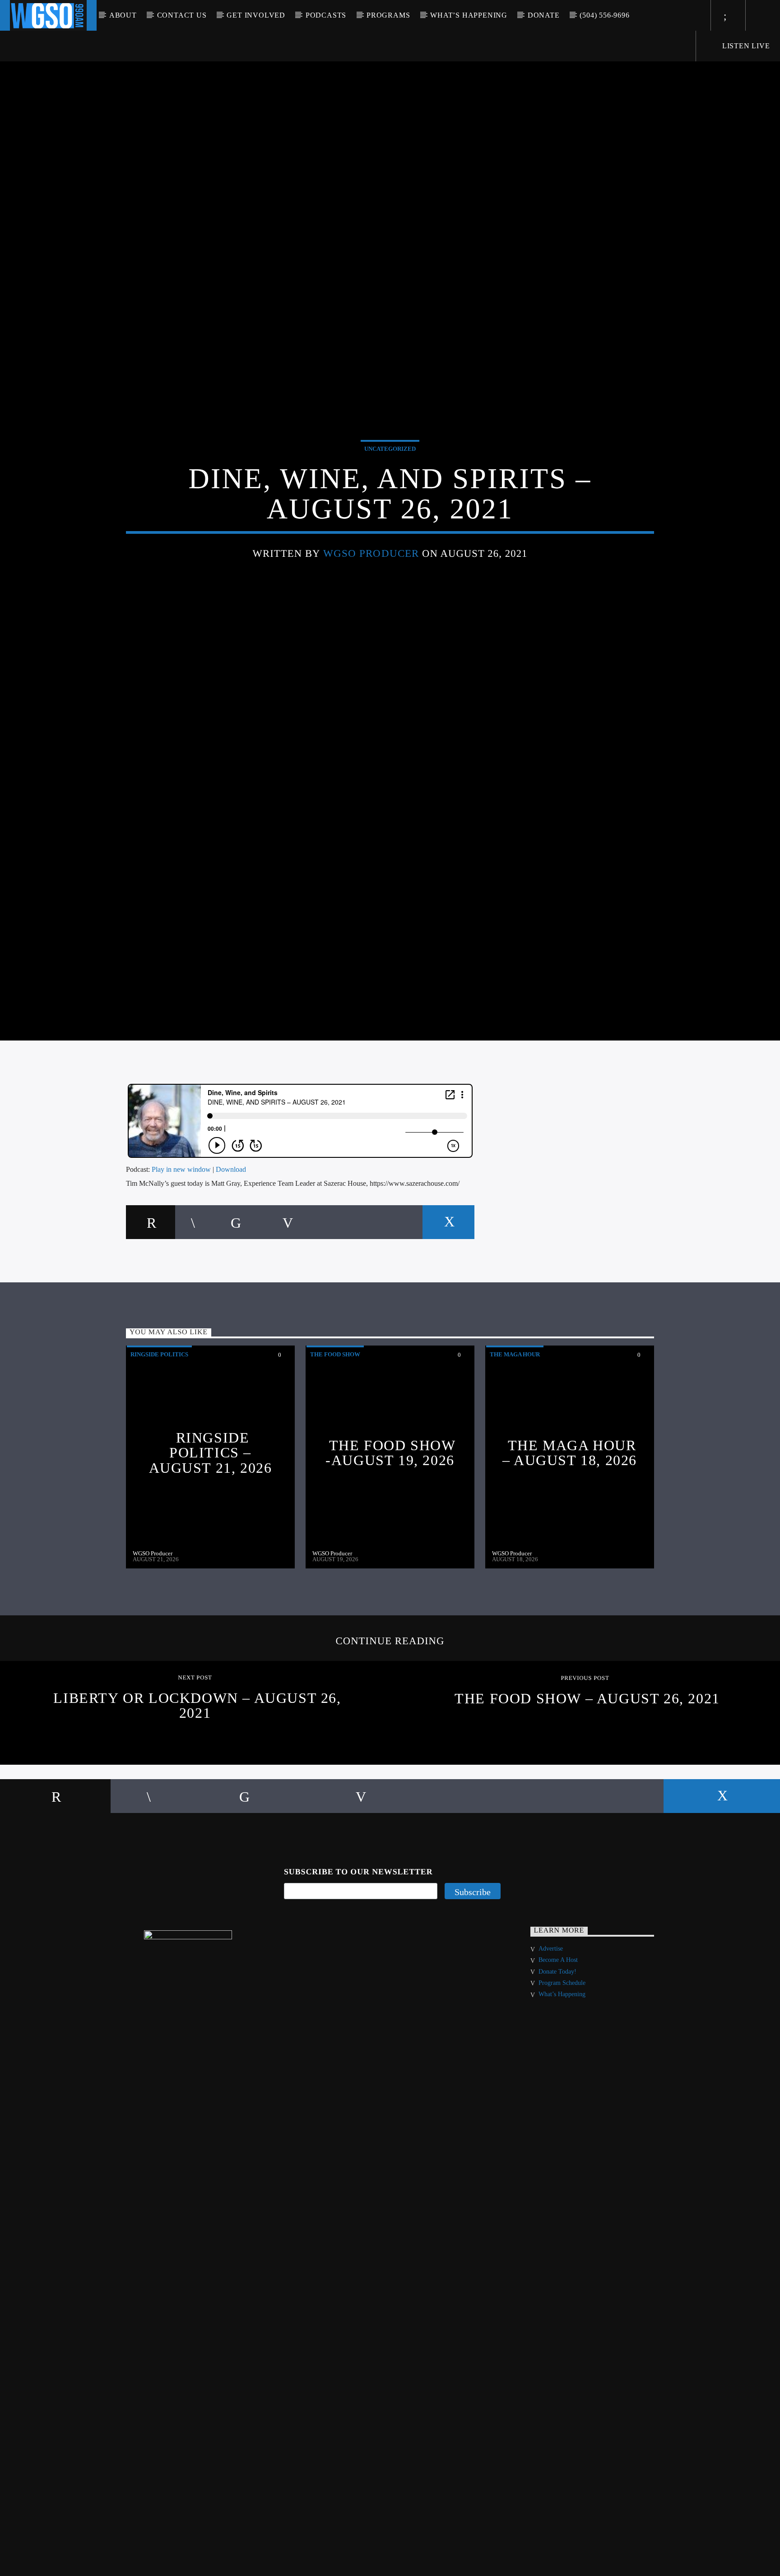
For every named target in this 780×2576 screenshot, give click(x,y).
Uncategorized (390, 478)
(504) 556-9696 (604, 15)
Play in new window (181, 1232)
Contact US (182, 15)
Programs (388, 15)
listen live (745, 46)
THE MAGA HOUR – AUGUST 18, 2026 (570, 1516)
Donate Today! (557, 2034)
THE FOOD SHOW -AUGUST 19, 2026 (390, 1516)
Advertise (551, 2012)
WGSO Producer (371, 582)
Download (231, 1232)
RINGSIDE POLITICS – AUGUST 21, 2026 (211, 1515)
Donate (544, 15)
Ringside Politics (159, 1417)
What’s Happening (469, 15)
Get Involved (256, 15)
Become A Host (558, 2023)
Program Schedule (562, 2046)
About (123, 15)
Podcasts (326, 15)
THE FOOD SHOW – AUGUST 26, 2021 (587, 1762)
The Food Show (335, 1417)
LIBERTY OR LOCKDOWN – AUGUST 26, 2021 (197, 1768)
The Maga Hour (515, 1417)
